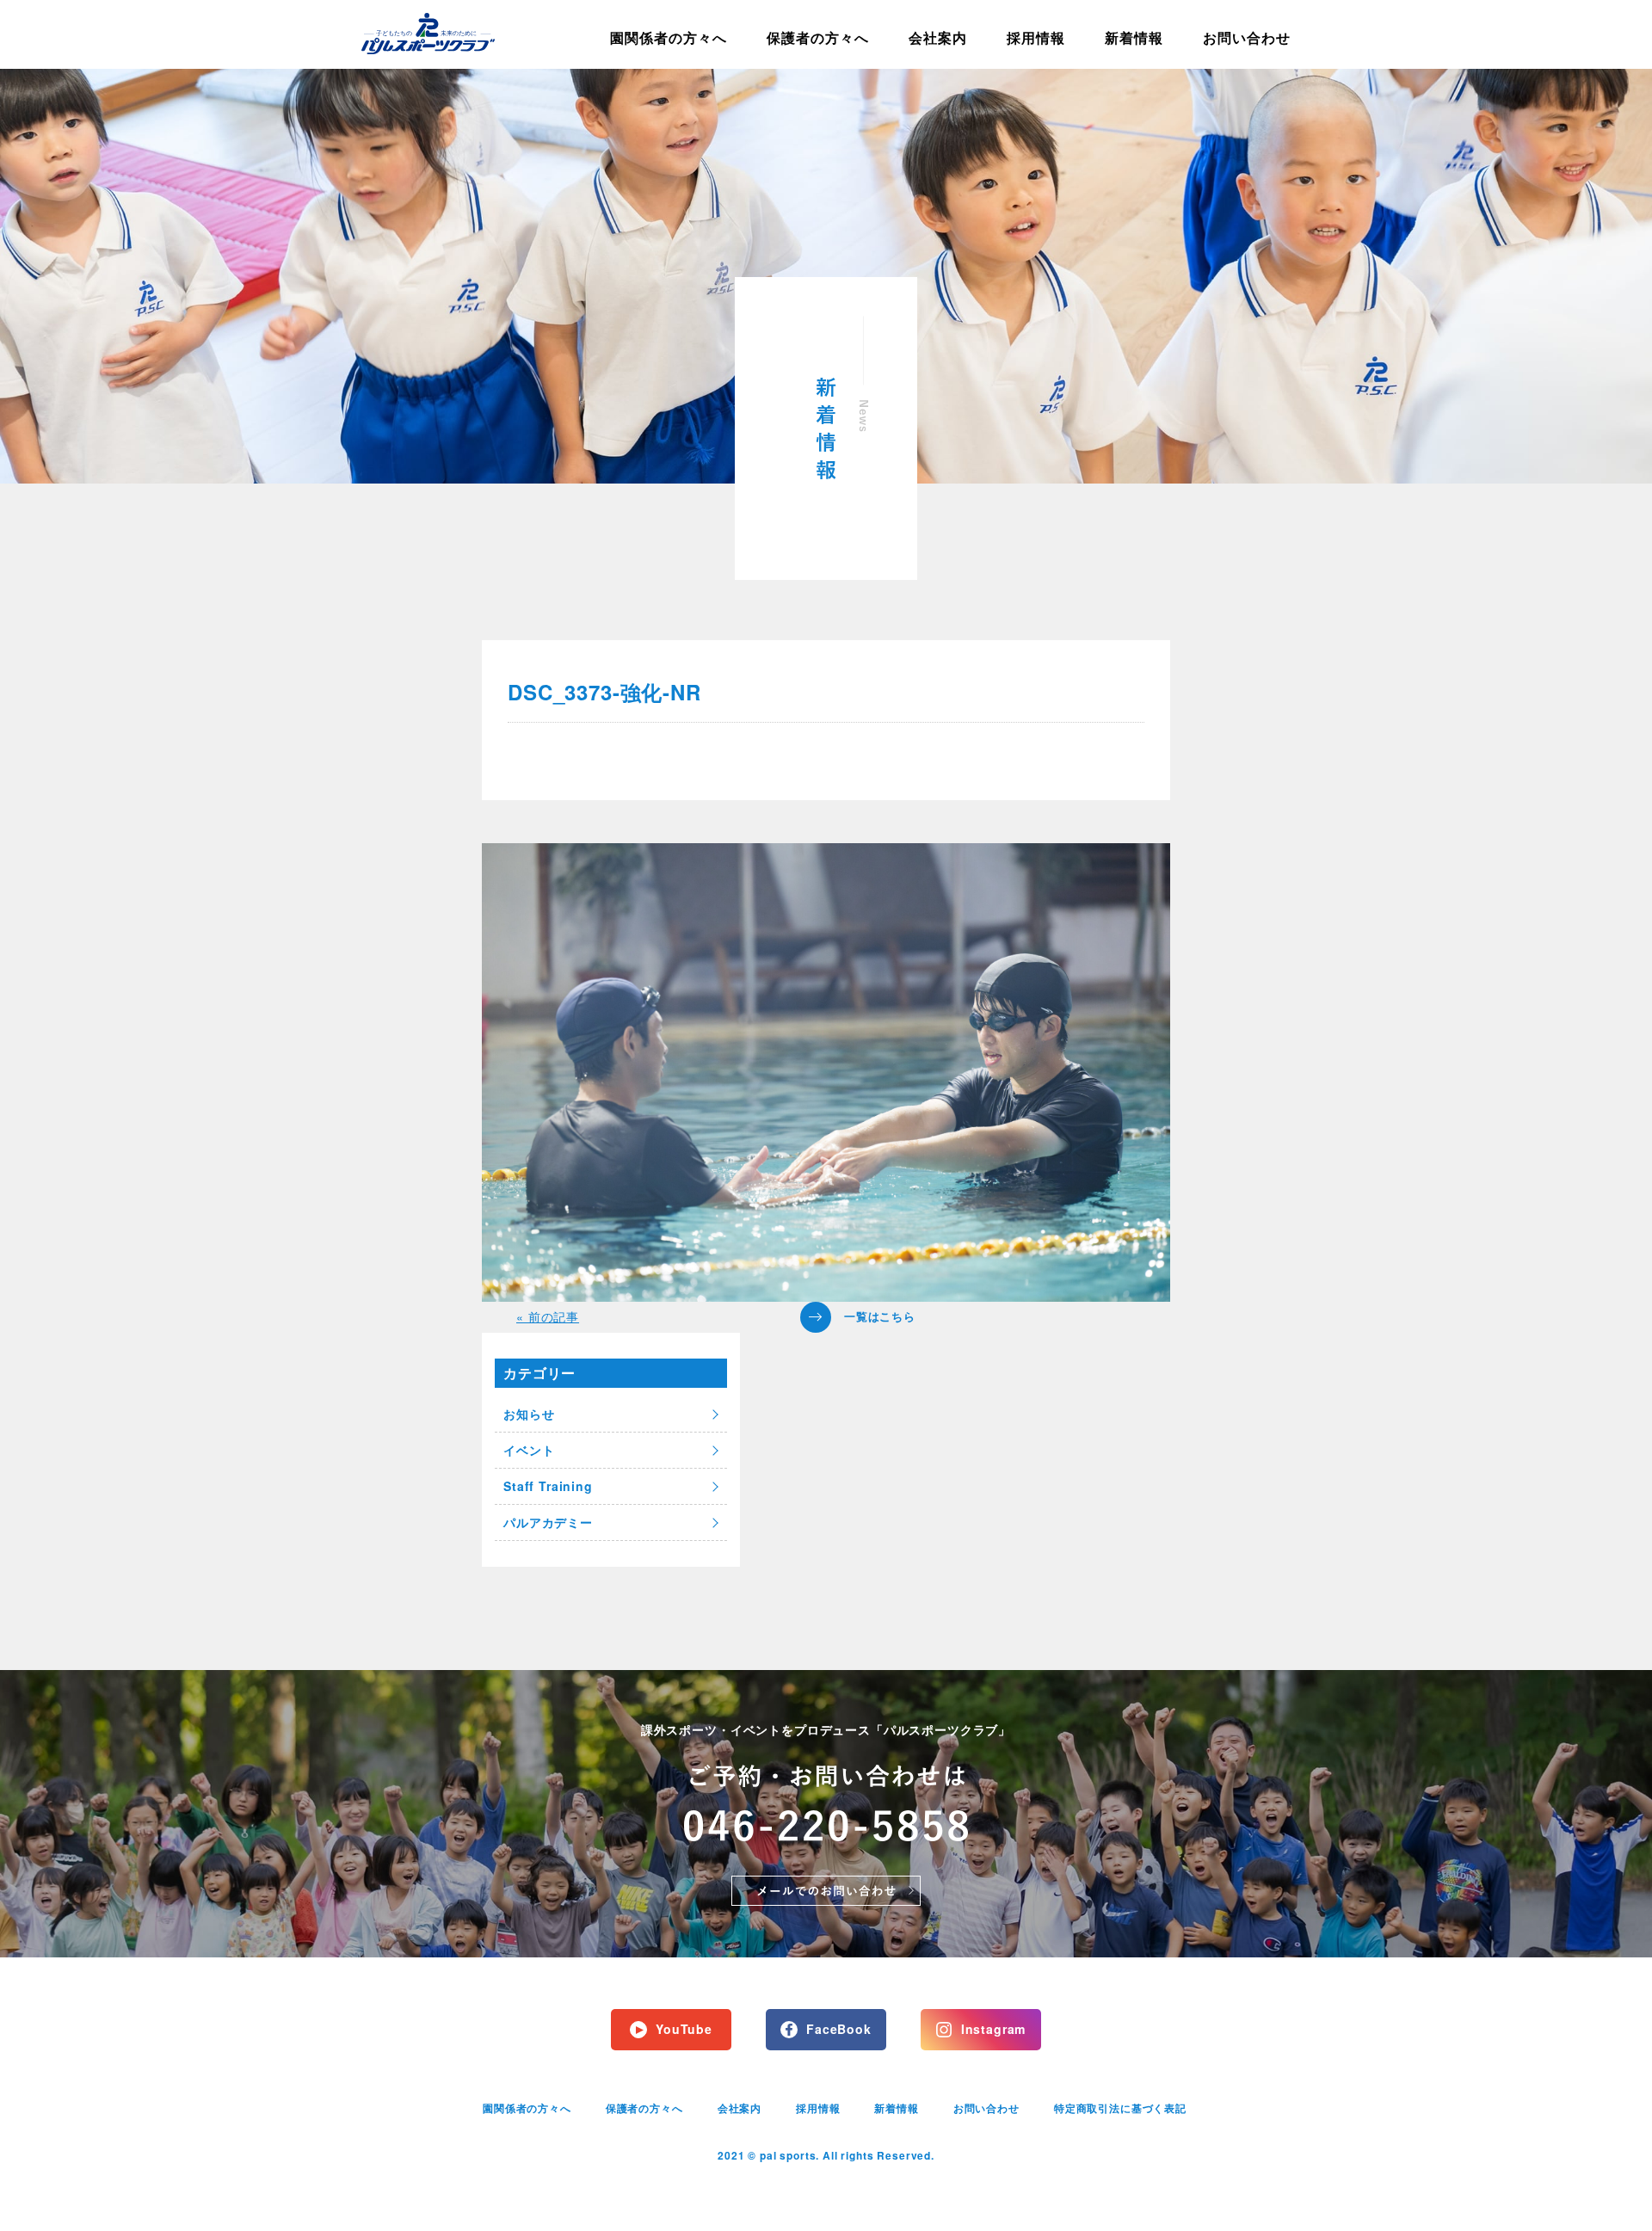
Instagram (994, 2029)
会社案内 (938, 37)
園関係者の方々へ (669, 37)
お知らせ (529, 1414)
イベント (529, 1450)
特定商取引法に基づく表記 (1120, 2108)
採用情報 (1036, 37)
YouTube (684, 2029)
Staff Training (548, 1486)
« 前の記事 (548, 1316)
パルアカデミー (548, 1522)
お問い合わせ (1247, 37)
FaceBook (839, 2029)
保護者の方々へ (818, 37)
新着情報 (1134, 37)
